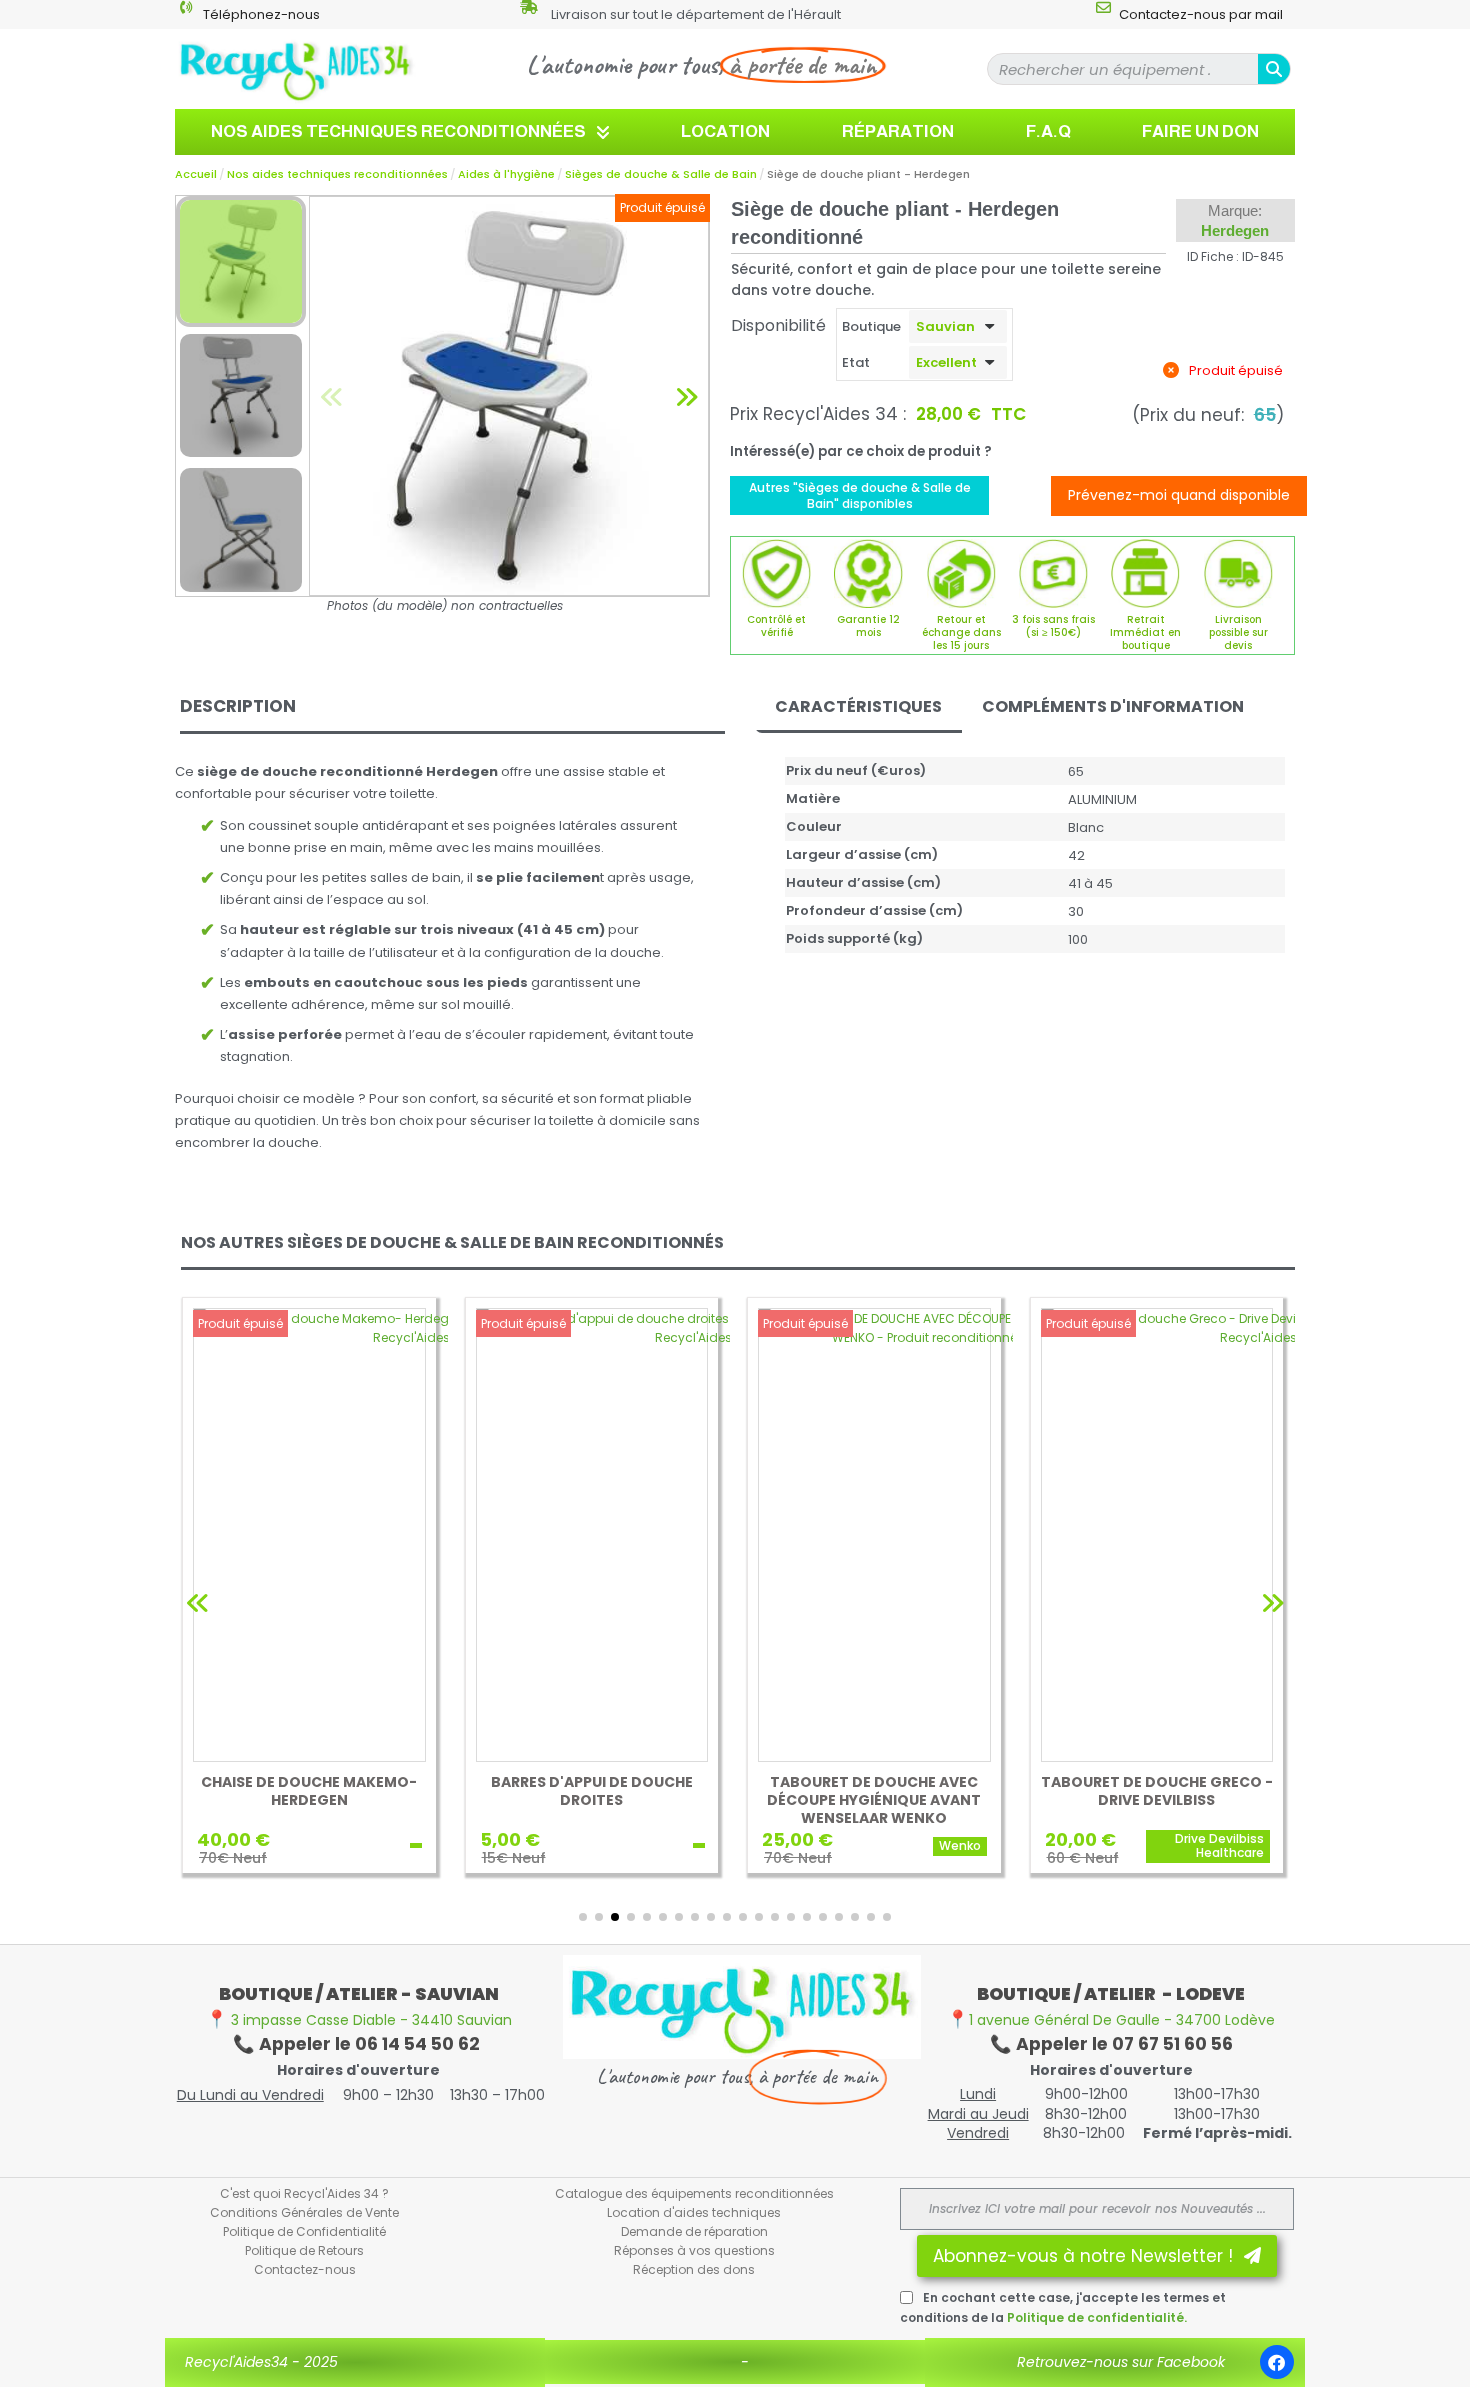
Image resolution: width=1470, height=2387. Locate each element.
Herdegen (1235, 230)
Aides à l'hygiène (506, 174)
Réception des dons (694, 2269)
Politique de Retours (304, 2250)
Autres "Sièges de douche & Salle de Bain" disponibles (860, 495)
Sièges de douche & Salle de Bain (661, 174)
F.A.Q (1048, 131)
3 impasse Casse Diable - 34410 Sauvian (359, 2020)
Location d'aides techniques (694, 2212)
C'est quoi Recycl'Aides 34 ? (304, 2193)
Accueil (196, 174)
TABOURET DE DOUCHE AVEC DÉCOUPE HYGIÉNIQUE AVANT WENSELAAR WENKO (874, 1800)
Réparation (898, 131)
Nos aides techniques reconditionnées (398, 131)
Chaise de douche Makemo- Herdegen (309, 1790)
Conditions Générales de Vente (304, 2212)
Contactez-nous (305, 2269)
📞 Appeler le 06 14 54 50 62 (358, 2044)
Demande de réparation (694, 2231)
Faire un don (1200, 131)
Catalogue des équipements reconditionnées (694, 2193)
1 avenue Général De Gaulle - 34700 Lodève (1111, 2020)
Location (725, 131)
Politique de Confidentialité (304, 2231)
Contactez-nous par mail (1201, 14)
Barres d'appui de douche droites (592, 1790)
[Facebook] (1277, 2362)
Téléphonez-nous (261, 14)
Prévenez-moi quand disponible (1179, 495)
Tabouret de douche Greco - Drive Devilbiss (1157, 1790)
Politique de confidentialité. (1097, 2317)
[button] (332, 395)
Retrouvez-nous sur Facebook (1121, 2362)
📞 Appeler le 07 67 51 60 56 (1111, 2044)
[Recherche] (1274, 69)
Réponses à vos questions (694, 2250)
